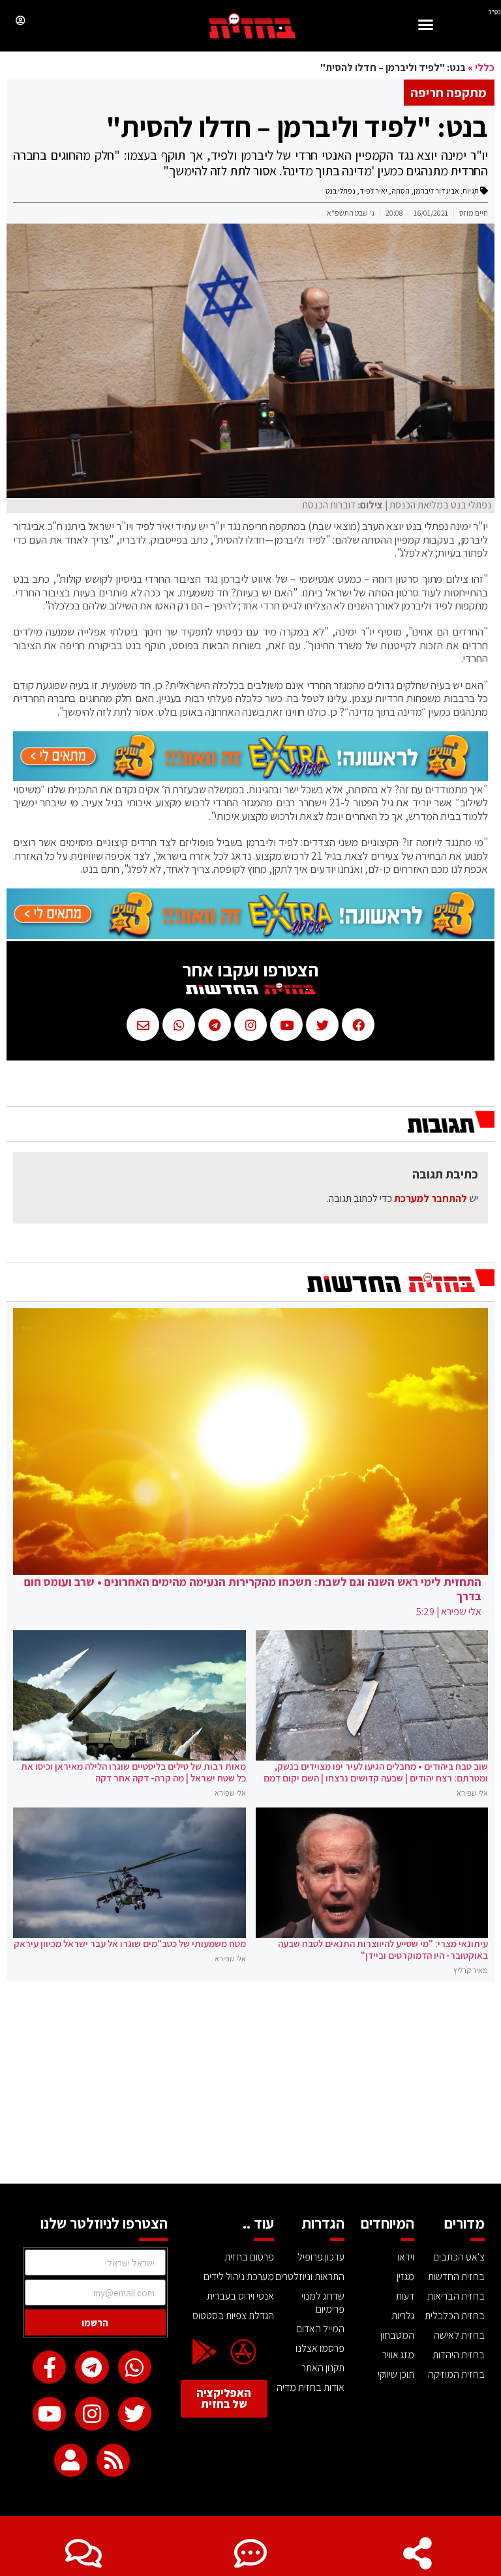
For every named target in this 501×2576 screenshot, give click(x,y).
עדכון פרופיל (321, 2257)
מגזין (405, 2276)
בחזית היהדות (459, 2355)
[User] (71, 2460)
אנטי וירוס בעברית (240, 2296)
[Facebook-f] (49, 2367)
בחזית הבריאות (456, 2296)
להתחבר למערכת (431, 1198)
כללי (485, 67)
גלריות (403, 2316)
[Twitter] (135, 2413)
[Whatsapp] (135, 2367)
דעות (405, 2296)
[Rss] (113, 2460)
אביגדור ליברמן (436, 191)
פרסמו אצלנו (320, 2348)
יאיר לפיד (373, 191)
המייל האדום (320, 2329)
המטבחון (397, 2335)
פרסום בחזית (249, 2257)
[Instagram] (92, 2413)
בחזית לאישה (459, 2335)
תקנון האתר (323, 2368)
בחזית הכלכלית (455, 2316)
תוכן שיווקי (396, 2374)
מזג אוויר (398, 2355)
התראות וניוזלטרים (310, 2276)
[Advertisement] (250, 2086)
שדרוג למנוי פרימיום (323, 2303)
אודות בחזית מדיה (311, 2387)
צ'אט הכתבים (459, 2257)
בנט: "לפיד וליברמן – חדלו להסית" (297, 126)
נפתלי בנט (341, 191)
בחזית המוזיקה (456, 2374)
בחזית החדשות (456, 2276)
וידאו (406, 2257)
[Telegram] (92, 2367)
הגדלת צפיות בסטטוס (233, 2316)
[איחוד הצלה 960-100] (250, 777)
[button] (426, 26)
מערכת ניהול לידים (239, 2276)
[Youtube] (49, 2413)
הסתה (401, 191)
